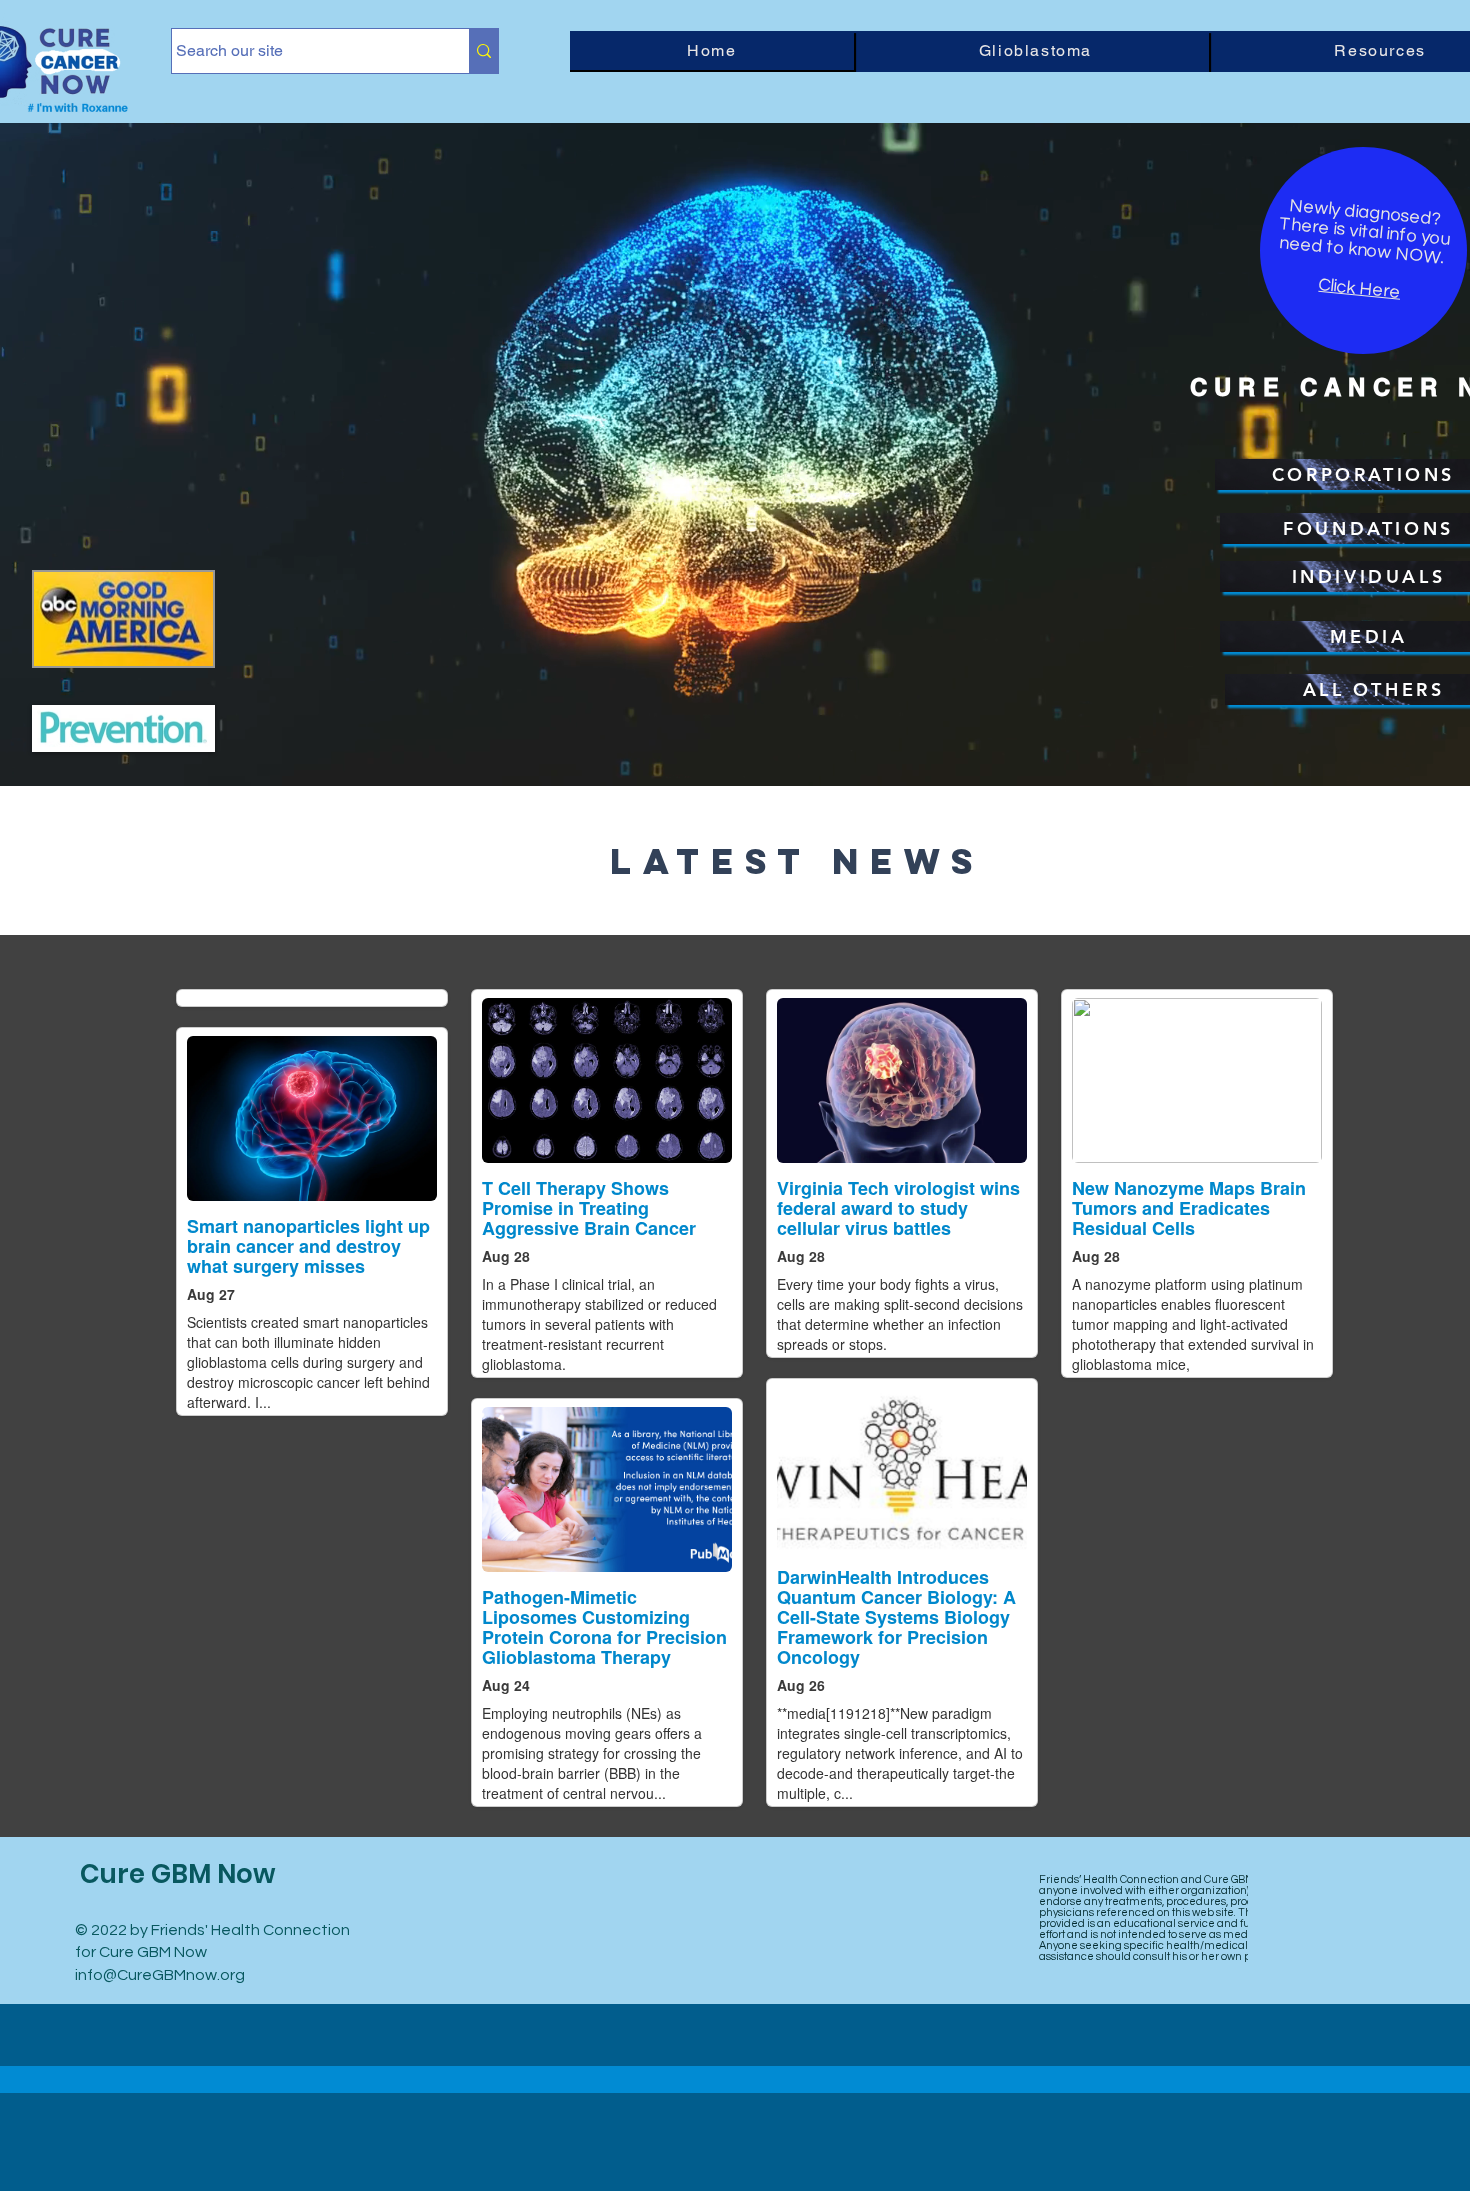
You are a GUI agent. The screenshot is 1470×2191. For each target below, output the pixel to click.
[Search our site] (483, 51)
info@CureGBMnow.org (160, 1975)
